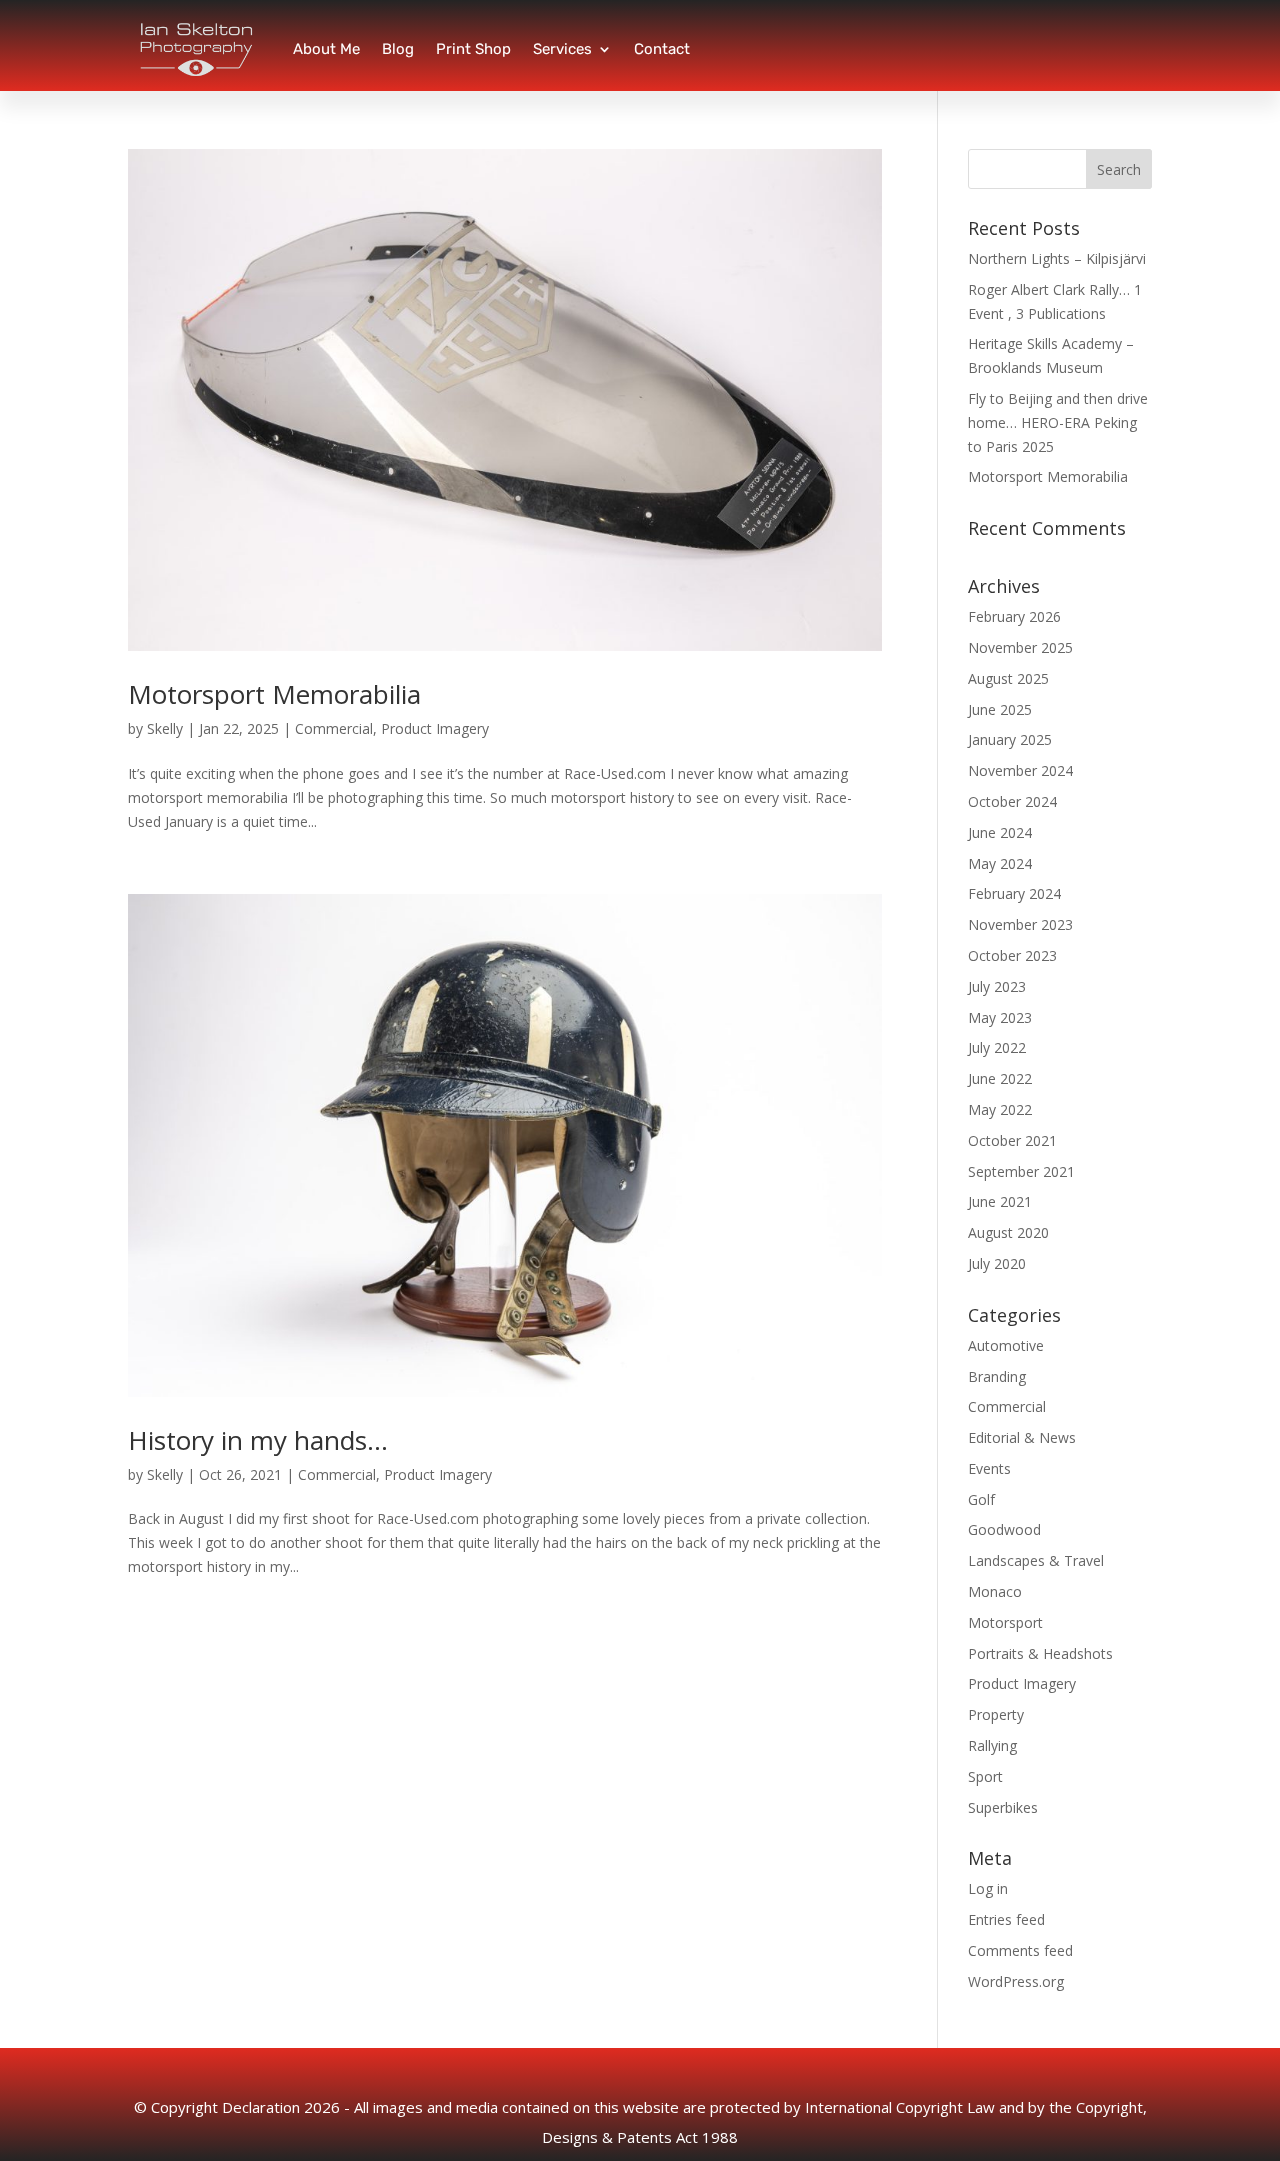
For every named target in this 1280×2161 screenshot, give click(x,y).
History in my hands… (258, 1440)
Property (996, 1714)
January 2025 (1010, 739)
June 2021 (1000, 1201)
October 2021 (1012, 1140)
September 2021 (1021, 1171)
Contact (662, 49)
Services (562, 49)
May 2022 (1000, 1109)
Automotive (1006, 1345)
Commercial (334, 728)
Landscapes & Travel (1036, 1560)
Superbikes (1003, 1807)
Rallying (992, 1745)
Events (989, 1468)
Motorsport (1005, 1622)
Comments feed (1020, 1950)
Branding (997, 1376)
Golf (981, 1499)
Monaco (995, 1591)
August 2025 (1008, 678)
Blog (398, 49)
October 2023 (1012, 955)
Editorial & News (1022, 1437)
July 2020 (997, 1263)
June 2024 (1000, 832)
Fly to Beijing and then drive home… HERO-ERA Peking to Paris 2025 (1058, 422)
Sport (985, 1776)
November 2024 (1020, 770)
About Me (326, 49)
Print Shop (473, 49)
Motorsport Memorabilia (274, 694)
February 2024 (1014, 893)
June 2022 (1000, 1078)
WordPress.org (1016, 1981)
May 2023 (1000, 1017)
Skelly (165, 728)
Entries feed (1006, 1919)
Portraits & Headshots (1040, 1653)
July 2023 (997, 986)
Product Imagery (435, 728)
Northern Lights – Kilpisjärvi (1057, 258)
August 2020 (1008, 1232)
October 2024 (1012, 801)
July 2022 (997, 1047)
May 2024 (1000, 863)
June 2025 (1000, 709)
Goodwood (1004, 1529)
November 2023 (1020, 924)
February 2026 (1014, 616)
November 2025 (1020, 647)
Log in (988, 1888)
